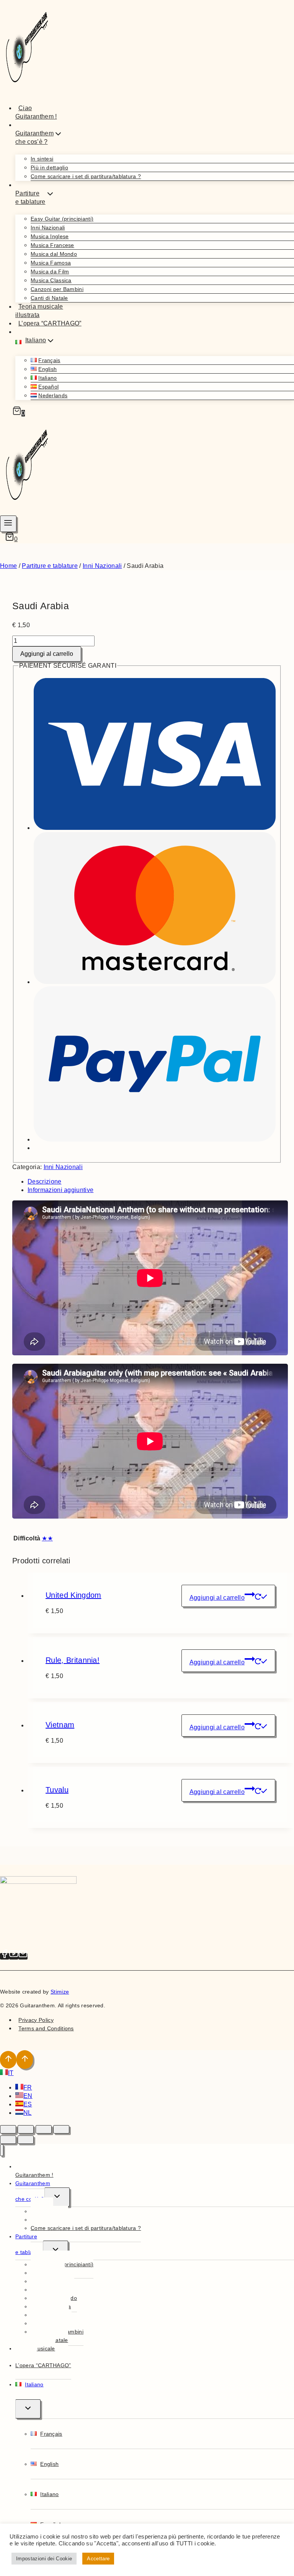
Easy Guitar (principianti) (62, 219)
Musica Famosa (51, 263)
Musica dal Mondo (54, 254)
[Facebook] (5, 1956)
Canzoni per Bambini (57, 289)
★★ (47, 1538)
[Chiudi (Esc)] (61, 2129)
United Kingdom (73, 1595)
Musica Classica (51, 280)
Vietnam (60, 1725)
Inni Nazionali (48, 228)
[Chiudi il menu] (2, 2150)
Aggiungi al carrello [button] (217, 1598)
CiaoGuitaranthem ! (36, 112)
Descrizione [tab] (45, 1181)
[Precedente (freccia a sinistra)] (8, 2140)
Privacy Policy (36, 2020)
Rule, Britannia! (73, 1660)
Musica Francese (52, 245)
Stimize (60, 1992)
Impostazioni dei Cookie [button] (44, 2559)
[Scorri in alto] (8, 2060)
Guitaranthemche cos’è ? (33, 2191)
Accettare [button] (98, 2559)
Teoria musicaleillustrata (39, 311)
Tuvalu (57, 1790)
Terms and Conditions (46, 2028)
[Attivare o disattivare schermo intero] (26, 2129)
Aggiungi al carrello (47, 654)
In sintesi (42, 159)
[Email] (23, 1956)
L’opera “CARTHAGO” (50, 323)
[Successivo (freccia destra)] (26, 2140)
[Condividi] (44, 2129)
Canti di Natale (49, 298)
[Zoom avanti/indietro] (8, 2129)
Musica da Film (50, 272)
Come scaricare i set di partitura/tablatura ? (86, 176)
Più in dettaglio (49, 168)
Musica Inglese (50, 236)
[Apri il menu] (8, 524)
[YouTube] (14, 1956)
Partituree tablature (29, 2244)
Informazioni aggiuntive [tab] (60, 1190)
